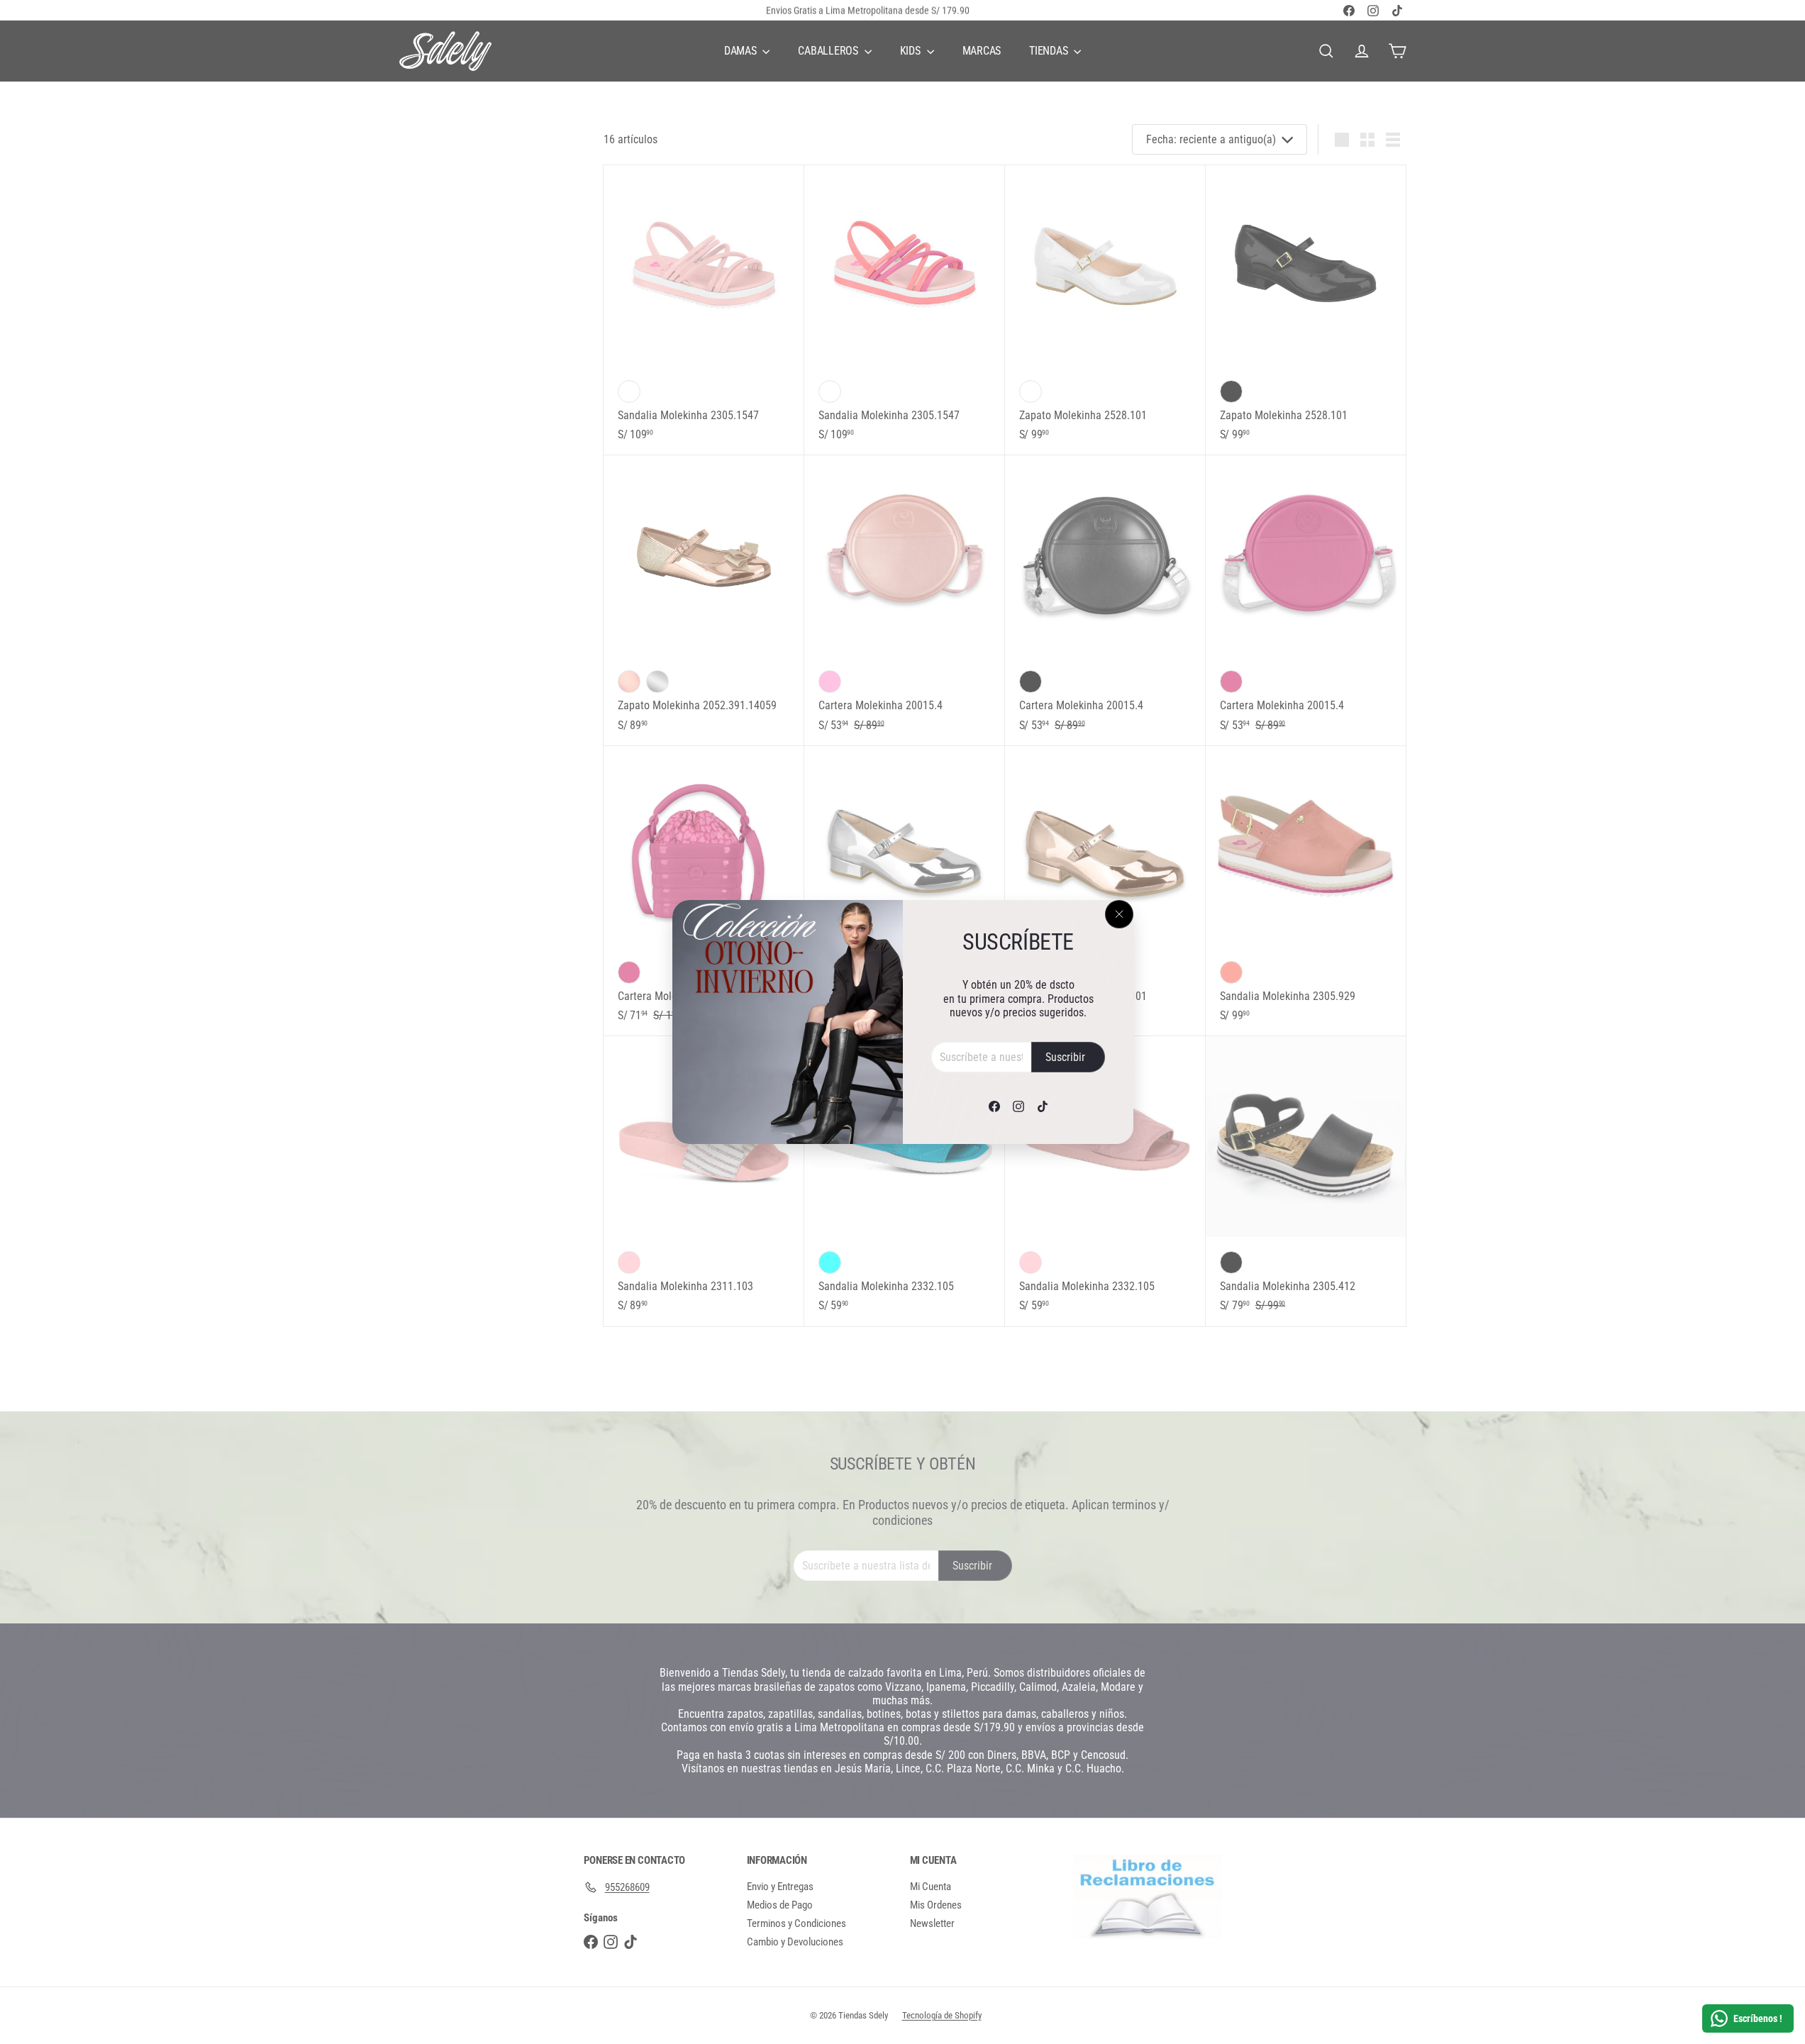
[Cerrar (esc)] (1119, 914)
